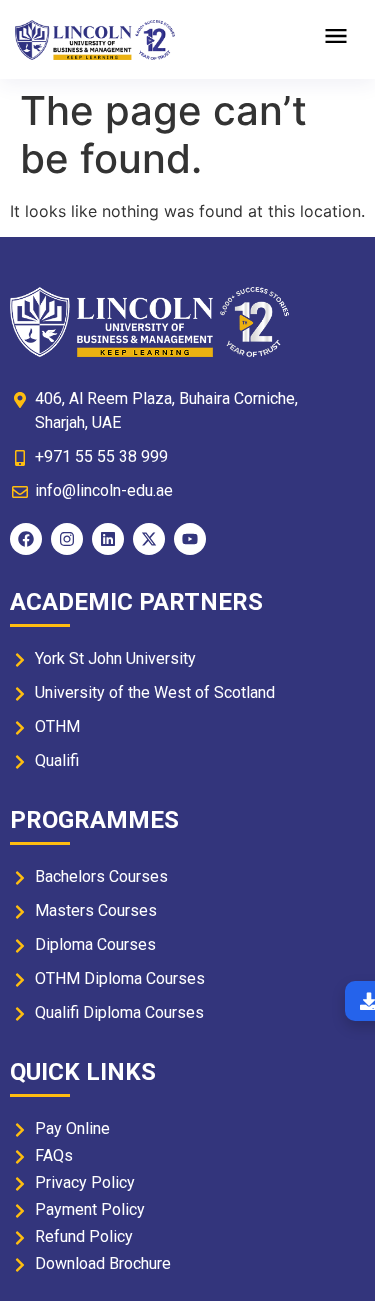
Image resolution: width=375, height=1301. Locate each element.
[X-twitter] (149, 539)
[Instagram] (67, 539)
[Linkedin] (108, 539)
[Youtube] (190, 539)
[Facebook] (26, 539)
